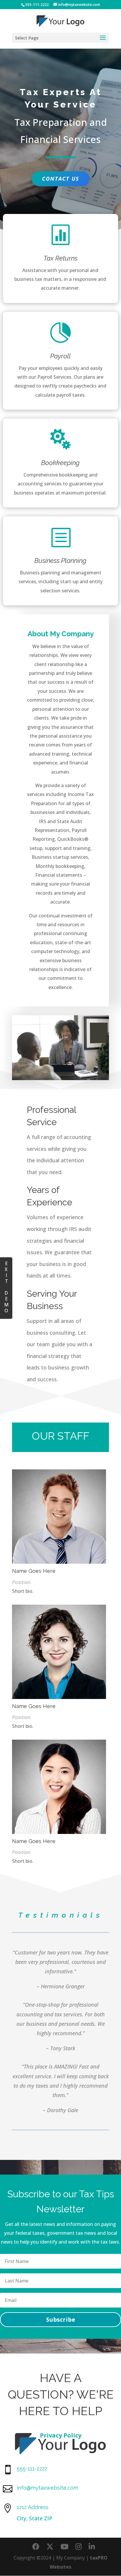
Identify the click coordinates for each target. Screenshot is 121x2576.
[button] (103, 42)
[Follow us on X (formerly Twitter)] (50, 2547)
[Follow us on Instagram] (79, 2547)
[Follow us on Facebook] (36, 2547)
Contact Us (61, 179)
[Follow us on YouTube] (64, 2547)
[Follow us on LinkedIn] (92, 2547)
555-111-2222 (37, 5)
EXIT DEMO (6, 1287)
